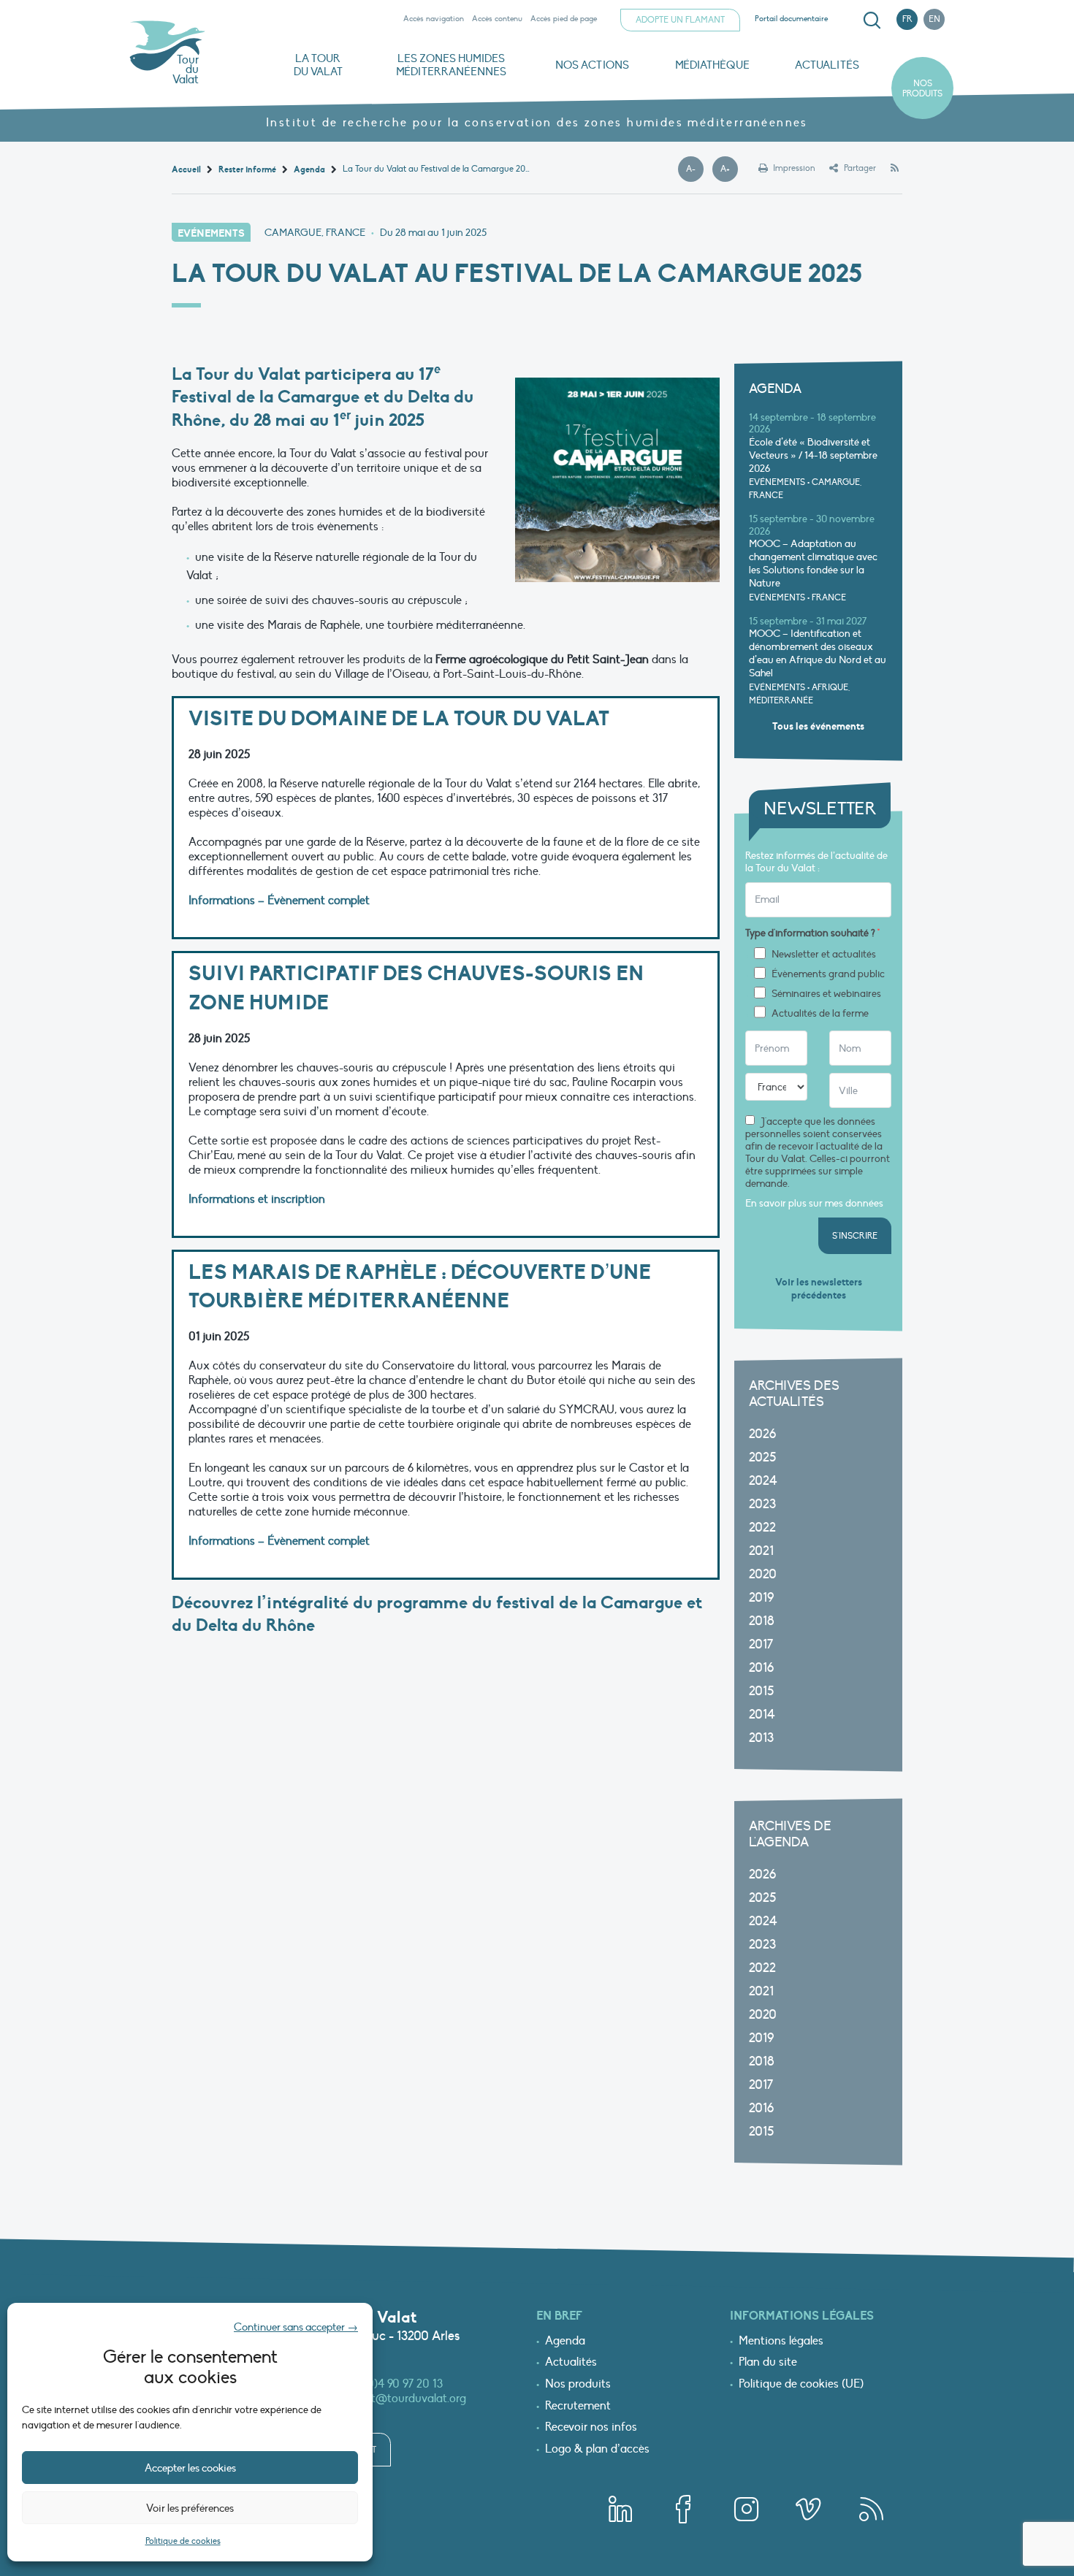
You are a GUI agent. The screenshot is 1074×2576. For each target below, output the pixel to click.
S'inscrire (855, 1236)
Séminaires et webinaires (826, 994)
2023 (762, 1504)
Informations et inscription (257, 1199)
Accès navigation (434, 19)
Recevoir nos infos (591, 2428)
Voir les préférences (190, 2508)
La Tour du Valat (318, 65)
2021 (761, 1551)
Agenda (565, 2342)
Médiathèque (712, 65)
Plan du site (768, 2363)
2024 (763, 1481)
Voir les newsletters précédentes (819, 1289)
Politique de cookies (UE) (801, 2385)
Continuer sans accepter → (296, 2327)
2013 (761, 1738)
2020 (763, 1574)
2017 (761, 1644)
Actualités (827, 65)
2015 (761, 1691)
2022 (762, 1528)
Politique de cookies (183, 2541)
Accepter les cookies (190, 2468)
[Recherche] (872, 20)
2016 (761, 1668)
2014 (762, 1715)
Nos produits (922, 88)
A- (695, 169)
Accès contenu (497, 19)
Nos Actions (592, 65)
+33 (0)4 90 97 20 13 (393, 2384)
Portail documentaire (791, 19)
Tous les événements (818, 726)
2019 (761, 1598)
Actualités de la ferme (820, 1014)
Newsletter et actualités (824, 955)
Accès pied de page (564, 19)
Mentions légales (781, 2342)
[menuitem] (869, 20)
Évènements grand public (828, 974)
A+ (729, 169)
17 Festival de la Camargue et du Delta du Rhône (323, 397)
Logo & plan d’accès (597, 2450)
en (934, 19)
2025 (762, 1457)
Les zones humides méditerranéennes (451, 65)
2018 (762, 1621)
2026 (762, 1434)
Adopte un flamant (680, 20)
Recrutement (578, 2407)
